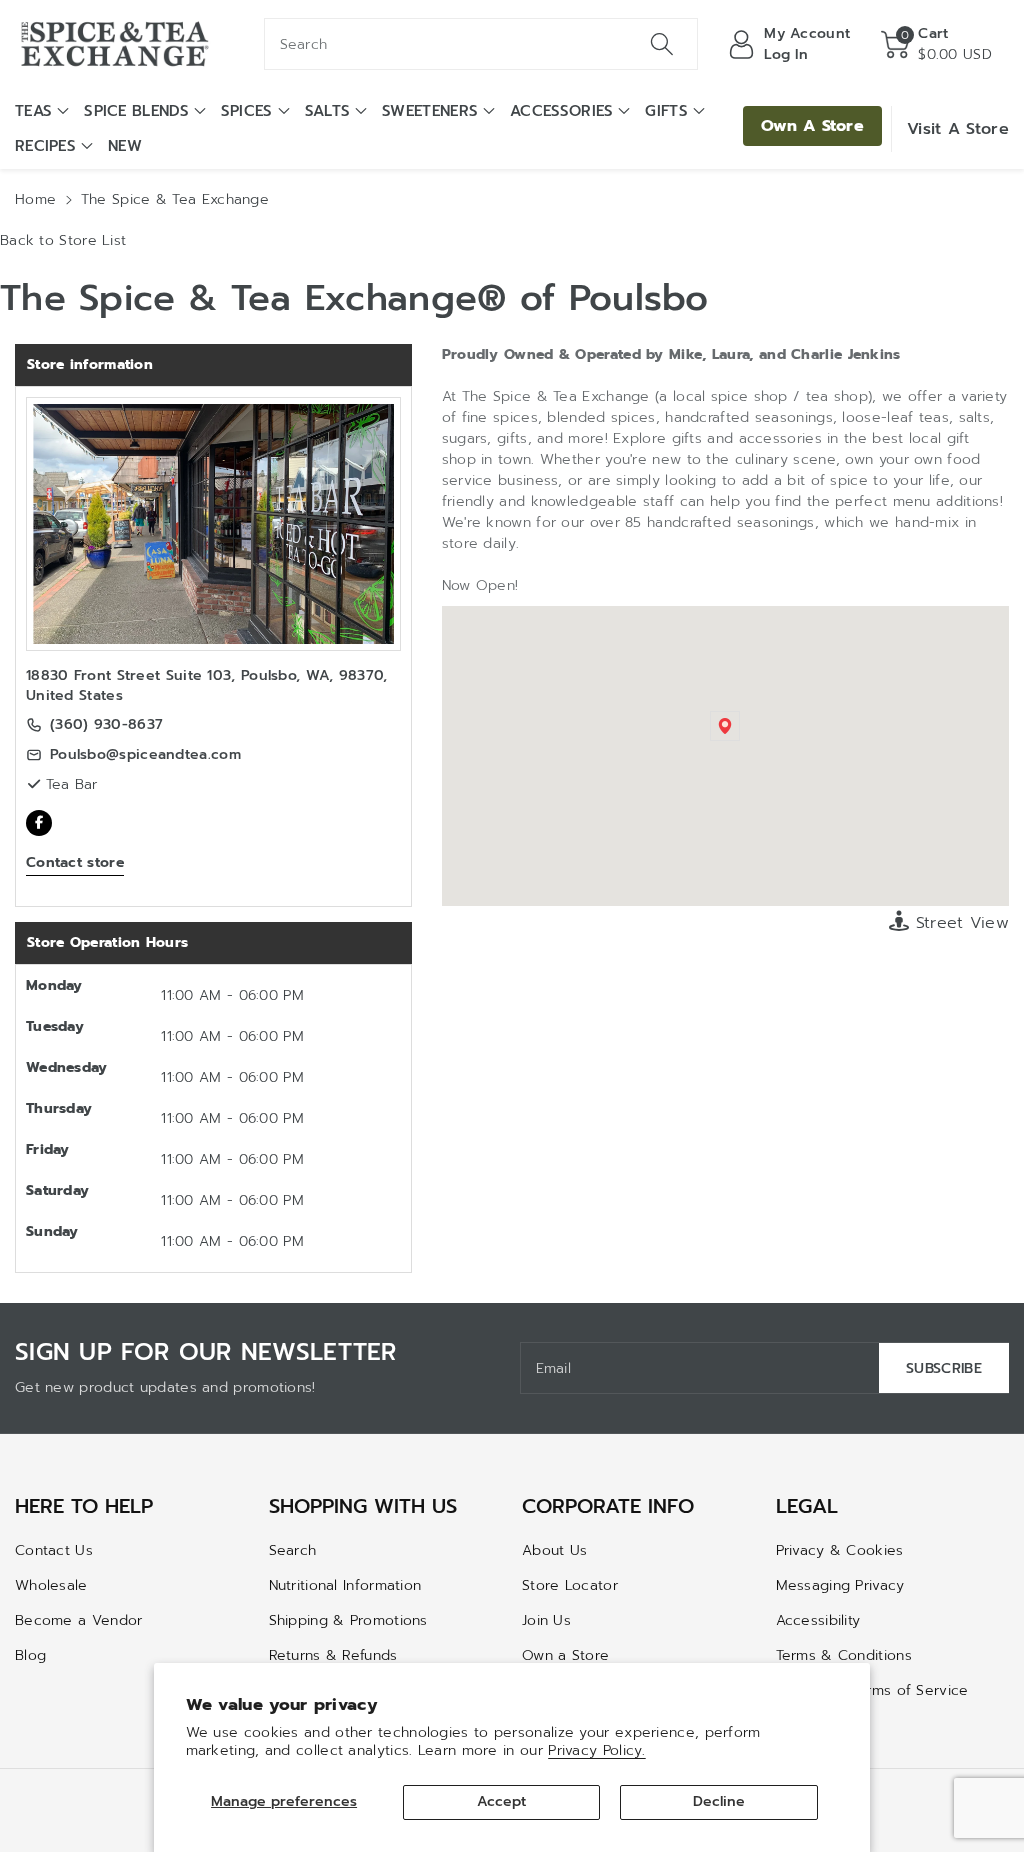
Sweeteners (430, 111)
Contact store (75, 862)
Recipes (45, 146)
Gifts (666, 111)
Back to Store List (63, 240)
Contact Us (54, 1550)
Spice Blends (136, 111)
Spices (247, 111)
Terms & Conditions (844, 1655)
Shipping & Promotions (348, 1620)
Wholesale (51, 1585)
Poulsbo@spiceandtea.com (145, 755)
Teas (33, 111)
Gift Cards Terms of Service (872, 1690)
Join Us (546, 1620)
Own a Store (565, 1655)
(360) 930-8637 (106, 725)
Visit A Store (958, 129)
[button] (936, 44)
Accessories (561, 111)
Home (35, 199)
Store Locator (570, 1585)
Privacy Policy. (597, 1750)
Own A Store (812, 126)
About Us (554, 1550)
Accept (501, 1801)
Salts (328, 111)
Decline (719, 1801)
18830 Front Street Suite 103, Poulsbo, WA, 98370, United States (207, 685)
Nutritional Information (345, 1585)
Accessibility (818, 1620)
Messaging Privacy (840, 1585)
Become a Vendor (79, 1620)
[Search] (662, 44)
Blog (30, 1655)
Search (293, 1550)
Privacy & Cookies (840, 1550)
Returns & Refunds (333, 1655)
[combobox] (481, 44)
